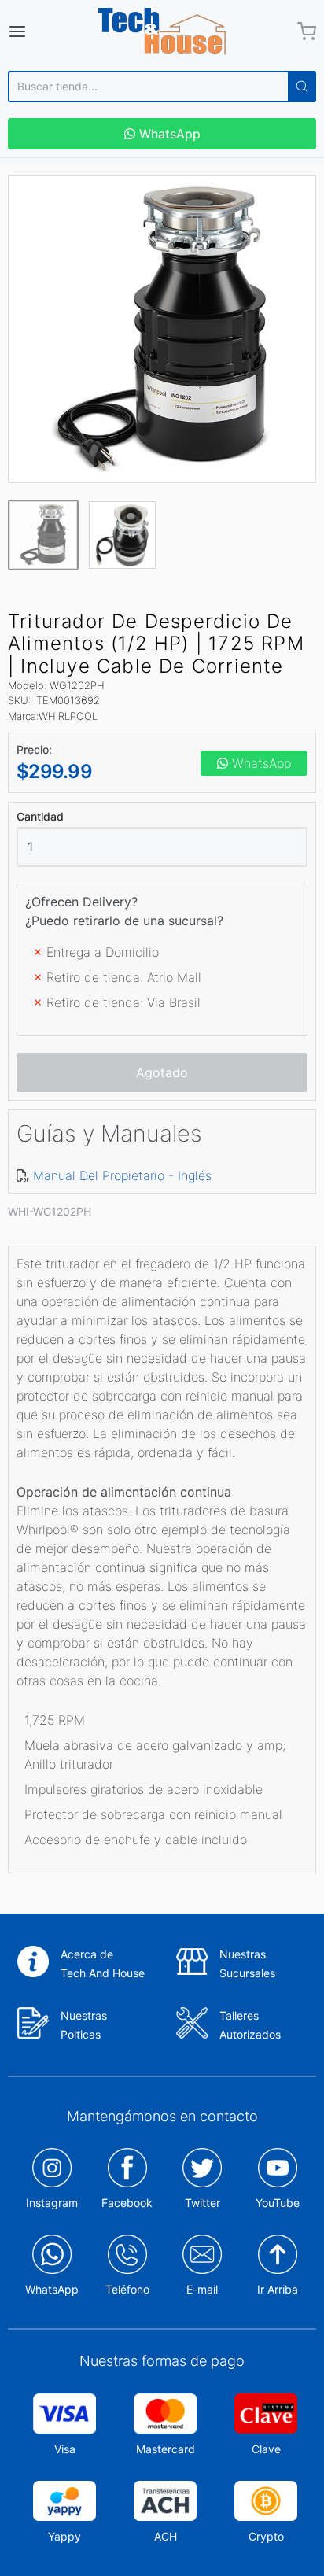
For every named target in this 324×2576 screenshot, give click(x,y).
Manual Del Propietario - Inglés (122, 1175)
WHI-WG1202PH (50, 1211)
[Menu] (39, 31)
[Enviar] (302, 87)
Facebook (127, 2203)
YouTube (278, 2203)
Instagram (52, 2203)
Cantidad (40, 817)
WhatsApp (168, 134)
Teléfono (127, 2289)
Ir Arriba (278, 2289)
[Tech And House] (162, 31)
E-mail (202, 2289)
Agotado (162, 1072)
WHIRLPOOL (68, 716)
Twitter (202, 2203)
